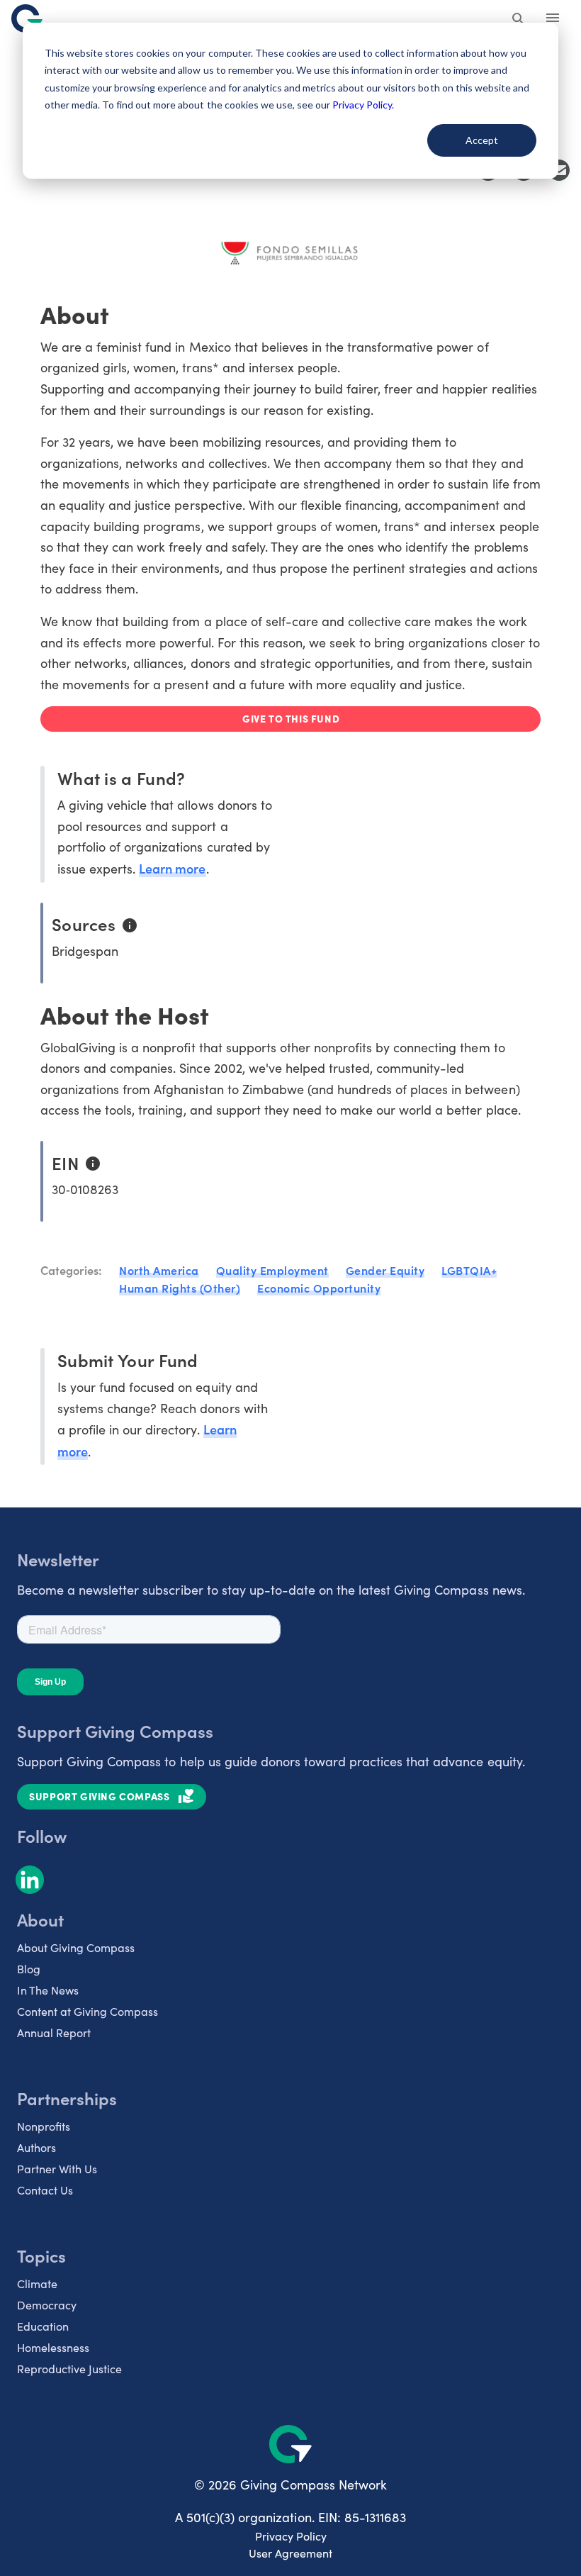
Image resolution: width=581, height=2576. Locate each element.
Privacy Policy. (363, 105)
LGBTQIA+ (469, 1270)
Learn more (172, 868)
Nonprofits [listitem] (44, 2126)
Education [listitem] (43, 2326)
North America (159, 1270)
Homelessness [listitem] (53, 2347)
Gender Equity (385, 1270)
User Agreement (290, 2553)
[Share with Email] (559, 170)
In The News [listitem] (48, 1990)
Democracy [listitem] (47, 2305)
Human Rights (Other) (180, 1288)
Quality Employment (272, 1270)
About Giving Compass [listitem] (76, 1947)
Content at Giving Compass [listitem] (88, 2011)
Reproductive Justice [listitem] (69, 2369)
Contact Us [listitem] (45, 2190)
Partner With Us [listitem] (57, 2169)
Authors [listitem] (36, 2147)
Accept (482, 140)
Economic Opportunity (319, 1288)
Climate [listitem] (37, 2284)
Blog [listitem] (29, 1969)
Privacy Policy (291, 2536)
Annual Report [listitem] (54, 2033)
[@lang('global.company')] (27, 18)
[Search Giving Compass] (519, 20)
